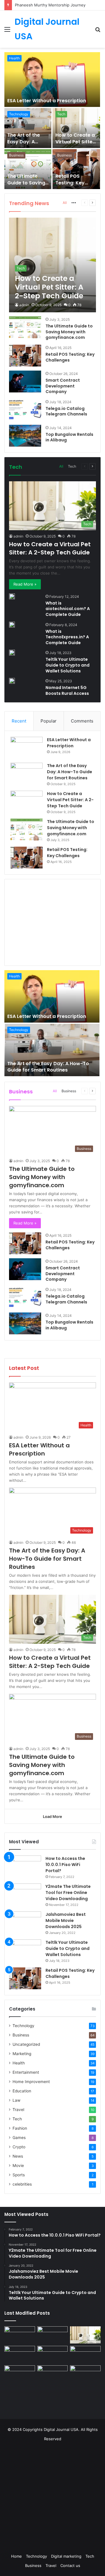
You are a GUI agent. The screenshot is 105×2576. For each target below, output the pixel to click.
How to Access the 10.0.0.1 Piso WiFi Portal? (65, 1865)
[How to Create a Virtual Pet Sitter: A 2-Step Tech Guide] (76, 128)
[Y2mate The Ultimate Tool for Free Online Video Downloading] (25, 1894)
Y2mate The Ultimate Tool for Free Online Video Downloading (68, 1893)
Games (19, 2138)
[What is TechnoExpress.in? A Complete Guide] (12, 625)
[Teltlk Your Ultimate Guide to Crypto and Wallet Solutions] (12, 653)
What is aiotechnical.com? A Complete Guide (68, 609)
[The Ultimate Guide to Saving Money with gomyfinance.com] (28, 169)
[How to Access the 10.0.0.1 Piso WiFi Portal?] (25, 1866)
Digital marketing (66, 2556)
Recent (19, 721)
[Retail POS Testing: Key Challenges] (76, 169)
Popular (49, 721)
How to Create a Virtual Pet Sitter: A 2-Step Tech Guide (76, 145)
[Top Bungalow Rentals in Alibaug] (25, 436)
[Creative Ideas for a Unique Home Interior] (53, 2374)
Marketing (22, 2054)
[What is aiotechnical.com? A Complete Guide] (12, 596)
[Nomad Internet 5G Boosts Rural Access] (12, 681)
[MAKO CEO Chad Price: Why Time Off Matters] (85, 2374)
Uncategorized (26, 2044)
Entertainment (26, 2072)
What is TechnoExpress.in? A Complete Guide (67, 637)
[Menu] (7, 31)
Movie (18, 2166)
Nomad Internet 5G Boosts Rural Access (67, 690)
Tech (61, 114)
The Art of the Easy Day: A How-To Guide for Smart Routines (70, 772)
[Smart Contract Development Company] (25, 382)
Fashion (20, 2128)
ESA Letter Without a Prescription (47, 101)
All (65, 203)
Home (16, 2556)
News (18, 2156)
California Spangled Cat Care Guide (47, 5)
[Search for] (98, 31)
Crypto (19, 2147)
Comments (82, 721)
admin (24, 305)
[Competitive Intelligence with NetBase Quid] (20, 2374)
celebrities (22, 2184)
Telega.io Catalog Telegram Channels (66, 411)
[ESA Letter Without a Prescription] (52, 80)
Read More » (25, 584)
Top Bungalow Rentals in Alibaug (69, 437)
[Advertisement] (53, 921)
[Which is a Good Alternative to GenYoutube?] (85, 2354)
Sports (19, 2175)
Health (14, 58)
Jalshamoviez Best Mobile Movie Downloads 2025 (66, 1920)
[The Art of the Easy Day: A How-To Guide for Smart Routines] (28, 128)
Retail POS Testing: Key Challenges (70, 183)
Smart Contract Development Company (63, 386)
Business (16, 155)
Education (22, 2091)
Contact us (70, 2566)
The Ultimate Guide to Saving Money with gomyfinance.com (29, 186)
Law (16, 2100)
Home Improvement (31, 2082)
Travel (18, 2110)
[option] (52, 121)
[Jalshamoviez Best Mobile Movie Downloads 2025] (25, 1922)
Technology (19, 114)
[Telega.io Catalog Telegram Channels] (25, 410)
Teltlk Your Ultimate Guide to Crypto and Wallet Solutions (68, 665)
